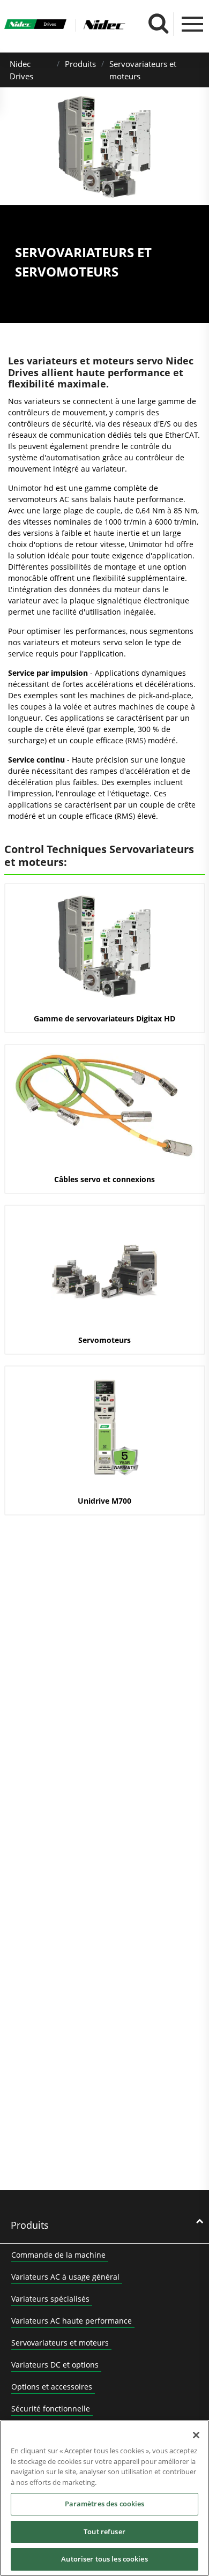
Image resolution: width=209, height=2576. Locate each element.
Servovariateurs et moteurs (60, 2343)
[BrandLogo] (36, 25)
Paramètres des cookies (105, 2504)
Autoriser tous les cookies (104, 2559)
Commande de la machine (58, 2255)
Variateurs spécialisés (50, 2299)
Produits (80, 64)
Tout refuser (104, 2532)
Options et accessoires (52, 2387)
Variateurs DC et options (55, 2365)
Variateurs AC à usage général (65, 2277)
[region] (104, 2498)
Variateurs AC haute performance (72, 2321)
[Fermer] (196, 2435)
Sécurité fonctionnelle (51, 2409)
